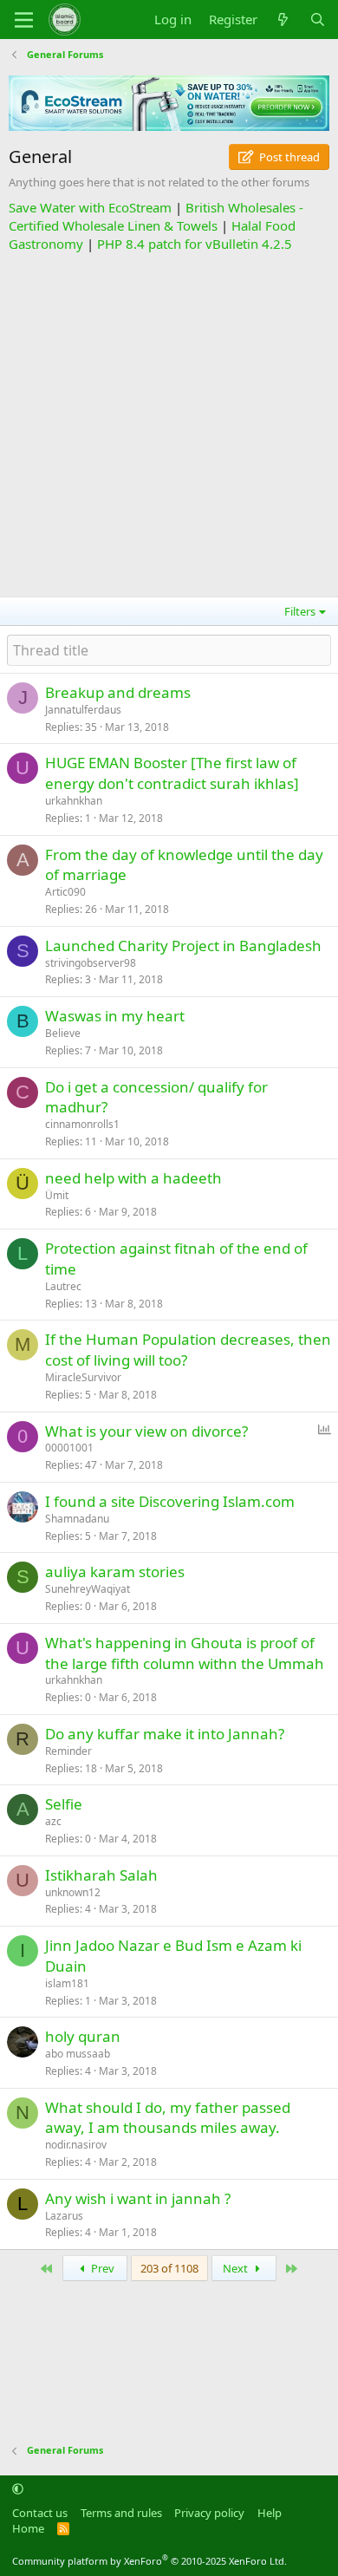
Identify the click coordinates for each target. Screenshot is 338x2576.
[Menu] (24, 20)
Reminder (68, 1751)
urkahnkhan (74, 801)
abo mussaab (78, 2054)
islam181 (67, 1983)
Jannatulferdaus (83, 710)
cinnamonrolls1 (82, 1124)
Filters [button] (300, 611)
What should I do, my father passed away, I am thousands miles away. (168, 2118)
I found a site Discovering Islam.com (170, 1501)
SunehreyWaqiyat (88, 1589)
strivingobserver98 (91, 963)
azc (53, 1821)
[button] (18, 2488)
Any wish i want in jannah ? (138, 2198)
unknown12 (73, 1892)
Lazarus (64, 2216)
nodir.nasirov (76, 2145)
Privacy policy (209, 2513)
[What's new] (283, 20)
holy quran (83, 2036)
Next (237, 2268)
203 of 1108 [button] (169, 2268)
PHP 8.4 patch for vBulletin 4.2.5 (195, 244)
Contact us (40, 2513)
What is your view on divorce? (146, 1431)
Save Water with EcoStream (90, 207)
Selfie (64, 1804)
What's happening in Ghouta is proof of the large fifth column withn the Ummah (185, 1653)
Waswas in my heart (115, 1016)
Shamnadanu (77, 1519)
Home (28, 2528)
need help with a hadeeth (133, 1178)
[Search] (318, 20)
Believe (63, 1033)
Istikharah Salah (101, 1875)
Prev (101, 2268)
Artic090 (65, 892)
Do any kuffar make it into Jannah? (165, 1734)
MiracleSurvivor (83, 1377)
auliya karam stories (115, 1572)
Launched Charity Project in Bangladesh (183, 946)
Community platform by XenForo (149, 2561)
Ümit (57, 1195)
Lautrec (63, 1286)
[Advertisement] (169, 422)
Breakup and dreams (118, 692)
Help (270, 2513)
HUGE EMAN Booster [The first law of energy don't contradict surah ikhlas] (172, 773)
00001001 (69, 1448)
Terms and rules (121, 2513)
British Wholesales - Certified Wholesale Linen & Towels (156, 216)
